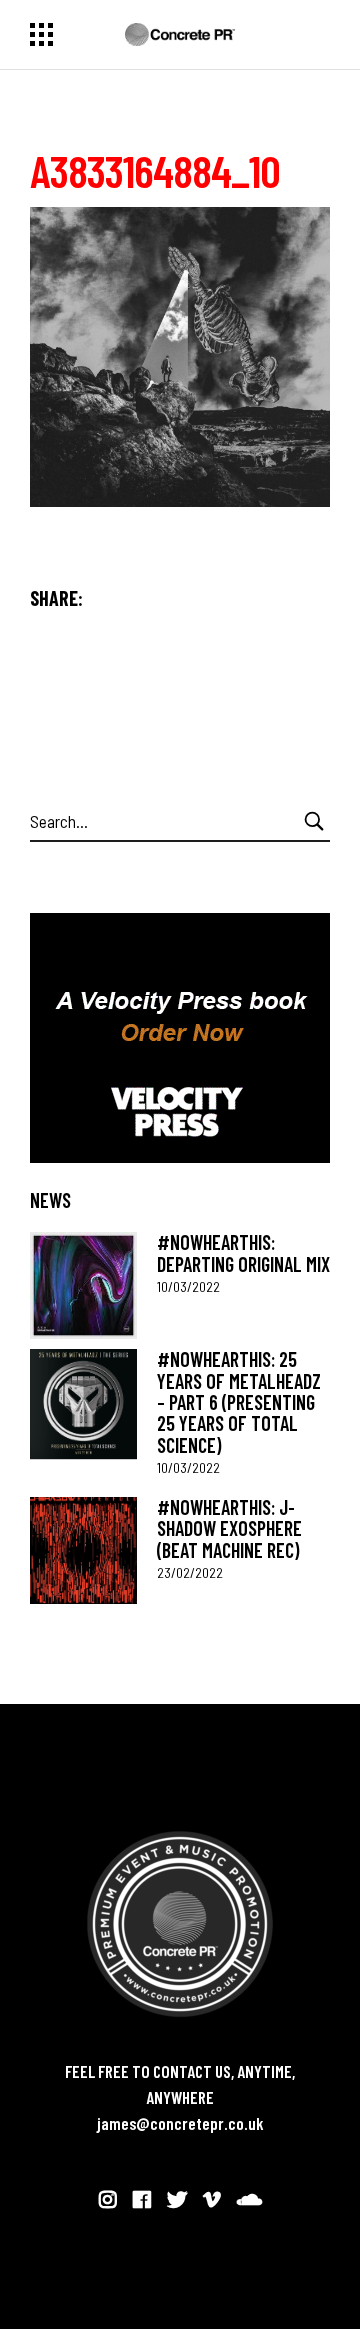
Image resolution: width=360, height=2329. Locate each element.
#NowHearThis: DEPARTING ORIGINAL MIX (243, 1252)
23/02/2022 (190, 1572)
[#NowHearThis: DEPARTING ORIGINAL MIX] (83, 1285)
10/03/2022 (188, 1286)
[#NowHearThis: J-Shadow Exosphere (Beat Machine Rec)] (83, 1550)
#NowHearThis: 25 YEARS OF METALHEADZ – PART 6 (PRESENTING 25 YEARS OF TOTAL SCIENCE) (239, 1401)
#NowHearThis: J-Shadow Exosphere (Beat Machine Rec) (229, 1528)
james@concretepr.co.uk (180, 2123)
